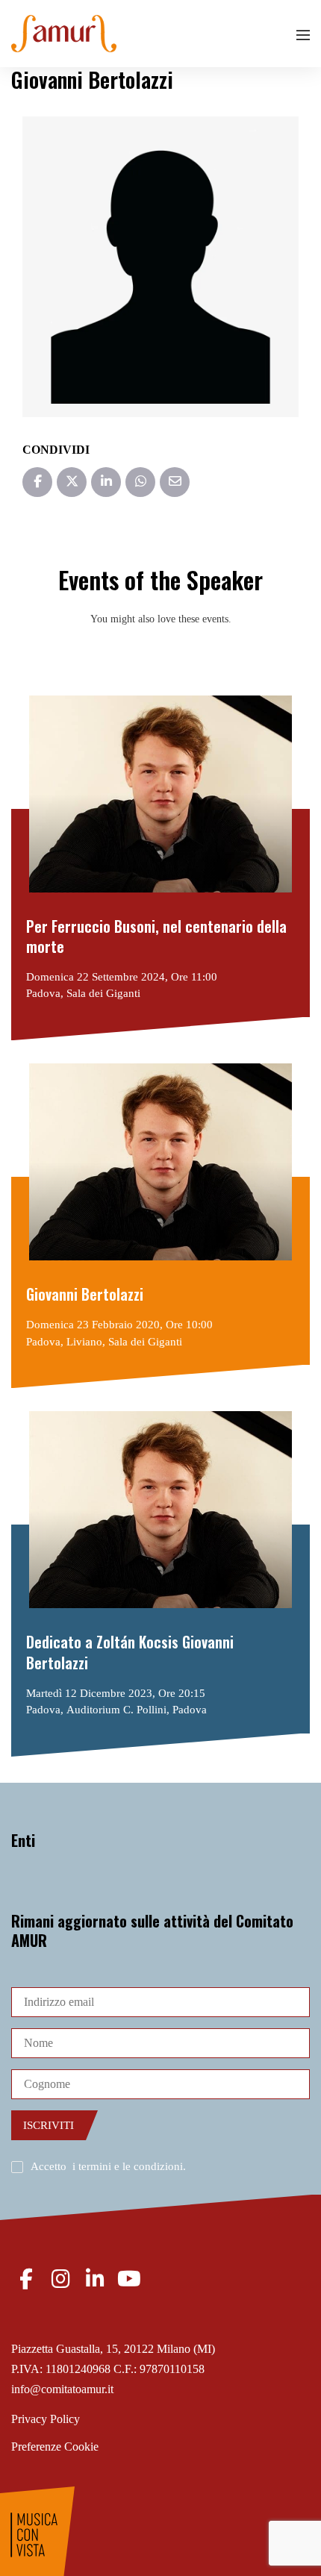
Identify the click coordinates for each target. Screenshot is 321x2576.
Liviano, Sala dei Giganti (124, 1342)
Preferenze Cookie (55, 2447)
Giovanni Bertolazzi (85, 1294)
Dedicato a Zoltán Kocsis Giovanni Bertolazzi (130, 1653)
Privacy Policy (46, 2419)
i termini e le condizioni (128, 2166)
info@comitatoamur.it (62, 2389)
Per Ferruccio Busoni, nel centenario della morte (156, 937)
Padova (43, 993)
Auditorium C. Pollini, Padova (137, 1710)
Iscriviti (49, 2125)
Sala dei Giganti (103, 993)
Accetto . (108, 2166)
